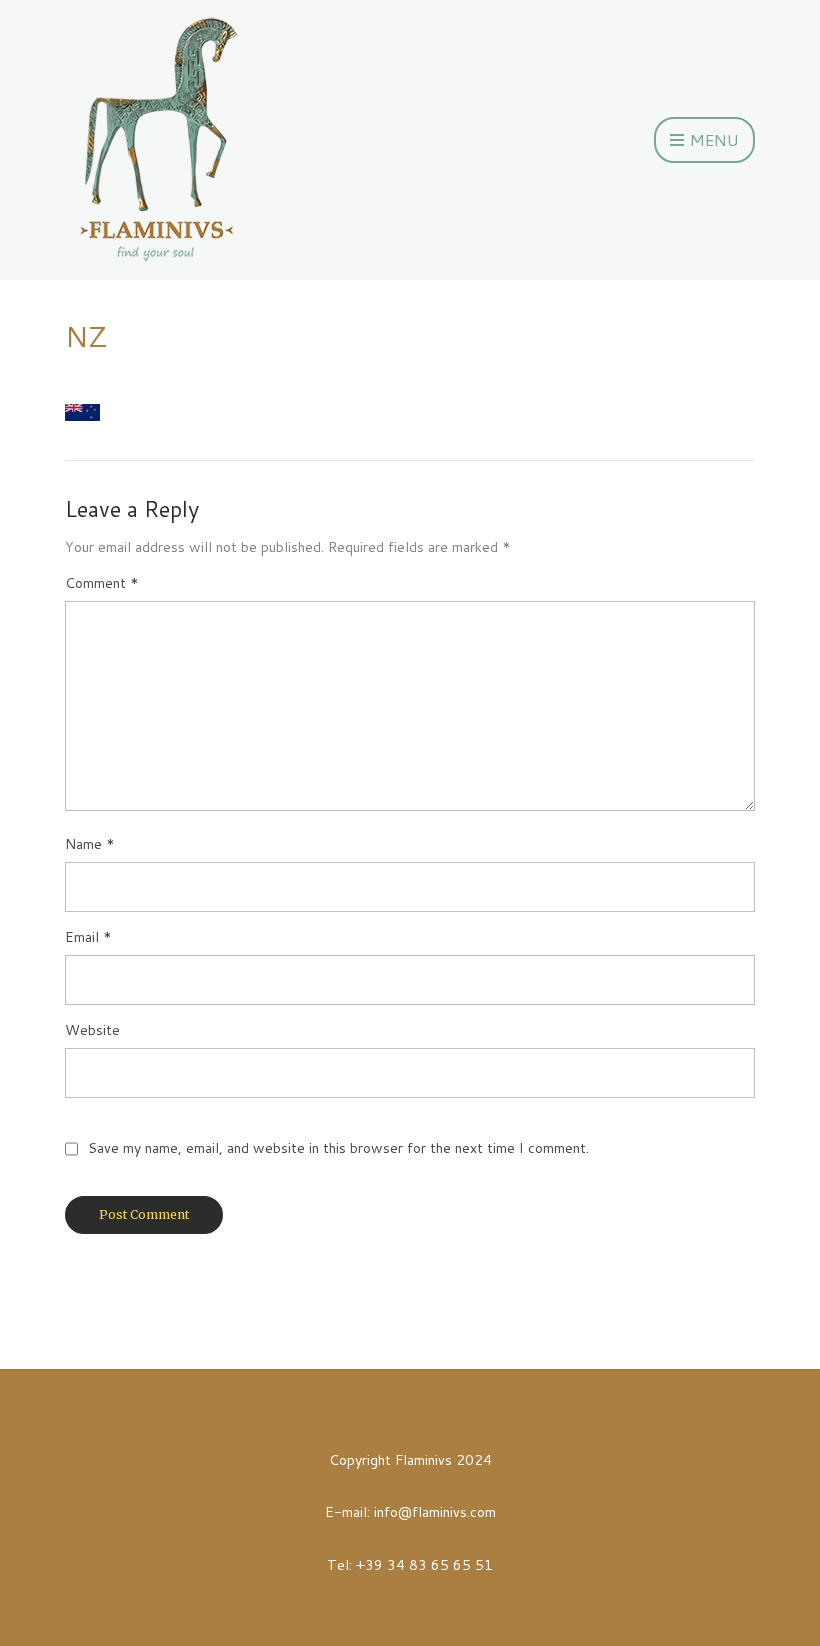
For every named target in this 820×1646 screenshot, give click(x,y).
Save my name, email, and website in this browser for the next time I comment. (338, 1148)
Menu (712, 139)
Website (92, 1030)
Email (88, 937)
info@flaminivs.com (435, 1512)
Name (90, 844)
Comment (102, 583)
